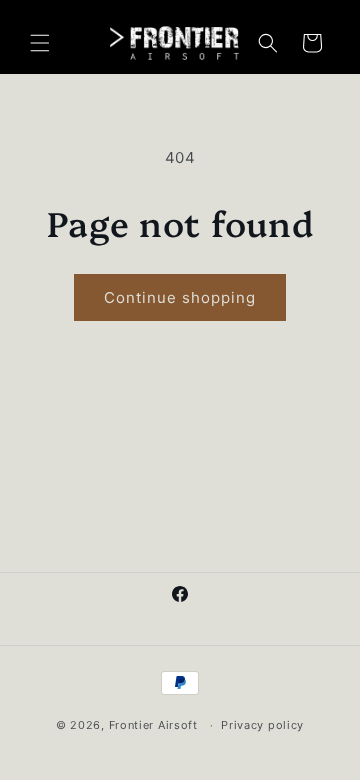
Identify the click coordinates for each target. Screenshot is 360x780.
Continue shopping (180, 297)
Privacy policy (262, 725)
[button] (40, 43)
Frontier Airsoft (153, 725)
